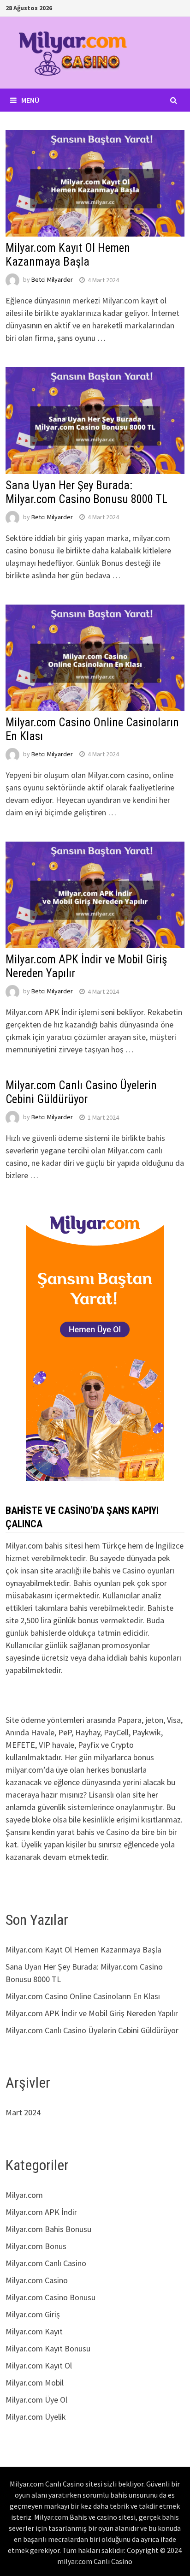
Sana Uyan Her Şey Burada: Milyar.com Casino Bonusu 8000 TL (86, 492)
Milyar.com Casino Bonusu (50, 2297)
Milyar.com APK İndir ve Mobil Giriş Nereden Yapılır (92, 2013)
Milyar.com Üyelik (36, 2417)
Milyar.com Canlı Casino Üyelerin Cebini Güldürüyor (81, 1092)
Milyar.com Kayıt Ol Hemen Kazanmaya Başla (68, 255)
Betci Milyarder (52, 280)
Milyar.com (24, 2195)
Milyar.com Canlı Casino (46, 2263)
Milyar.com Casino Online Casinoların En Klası (83, 1996)
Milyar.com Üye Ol (36, 2400)
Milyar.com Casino (37, 2280)
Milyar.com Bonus (36, 2246)
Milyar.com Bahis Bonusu (48, 2229)
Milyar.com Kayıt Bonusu (48, 2348)
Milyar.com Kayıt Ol (39, 2365)
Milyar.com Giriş (33, 2314)
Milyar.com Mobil (35, 2383)
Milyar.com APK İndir (41, 2212)
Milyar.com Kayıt (34, 2331)
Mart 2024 (23, 2112)
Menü (30, 100)
